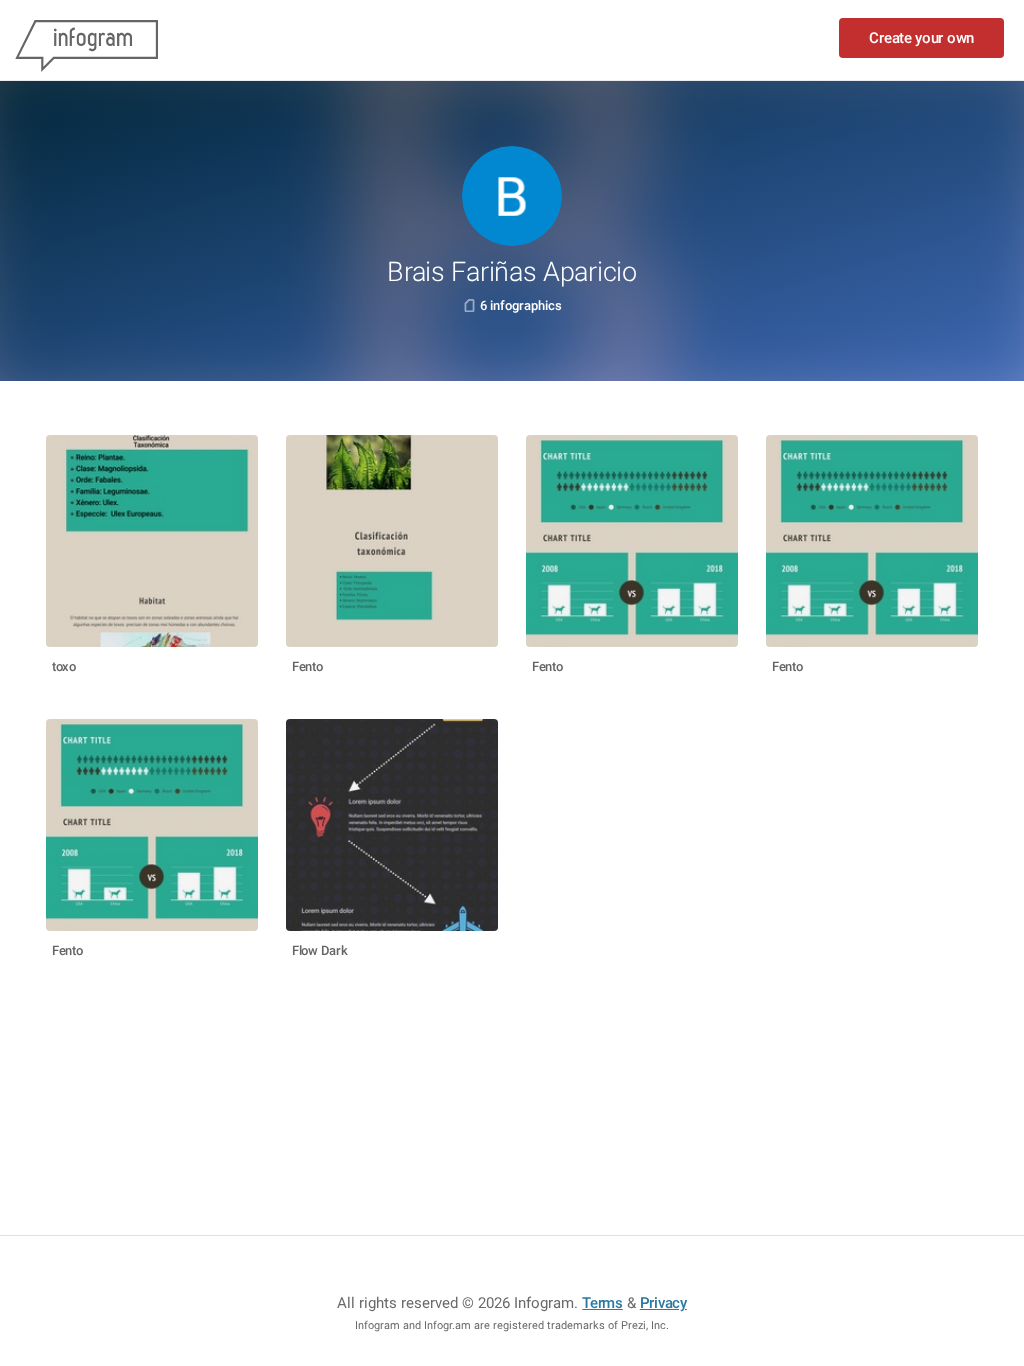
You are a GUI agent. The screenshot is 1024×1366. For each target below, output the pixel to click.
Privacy (663, 1303)
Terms (602, 1303)
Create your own (921, 38)
